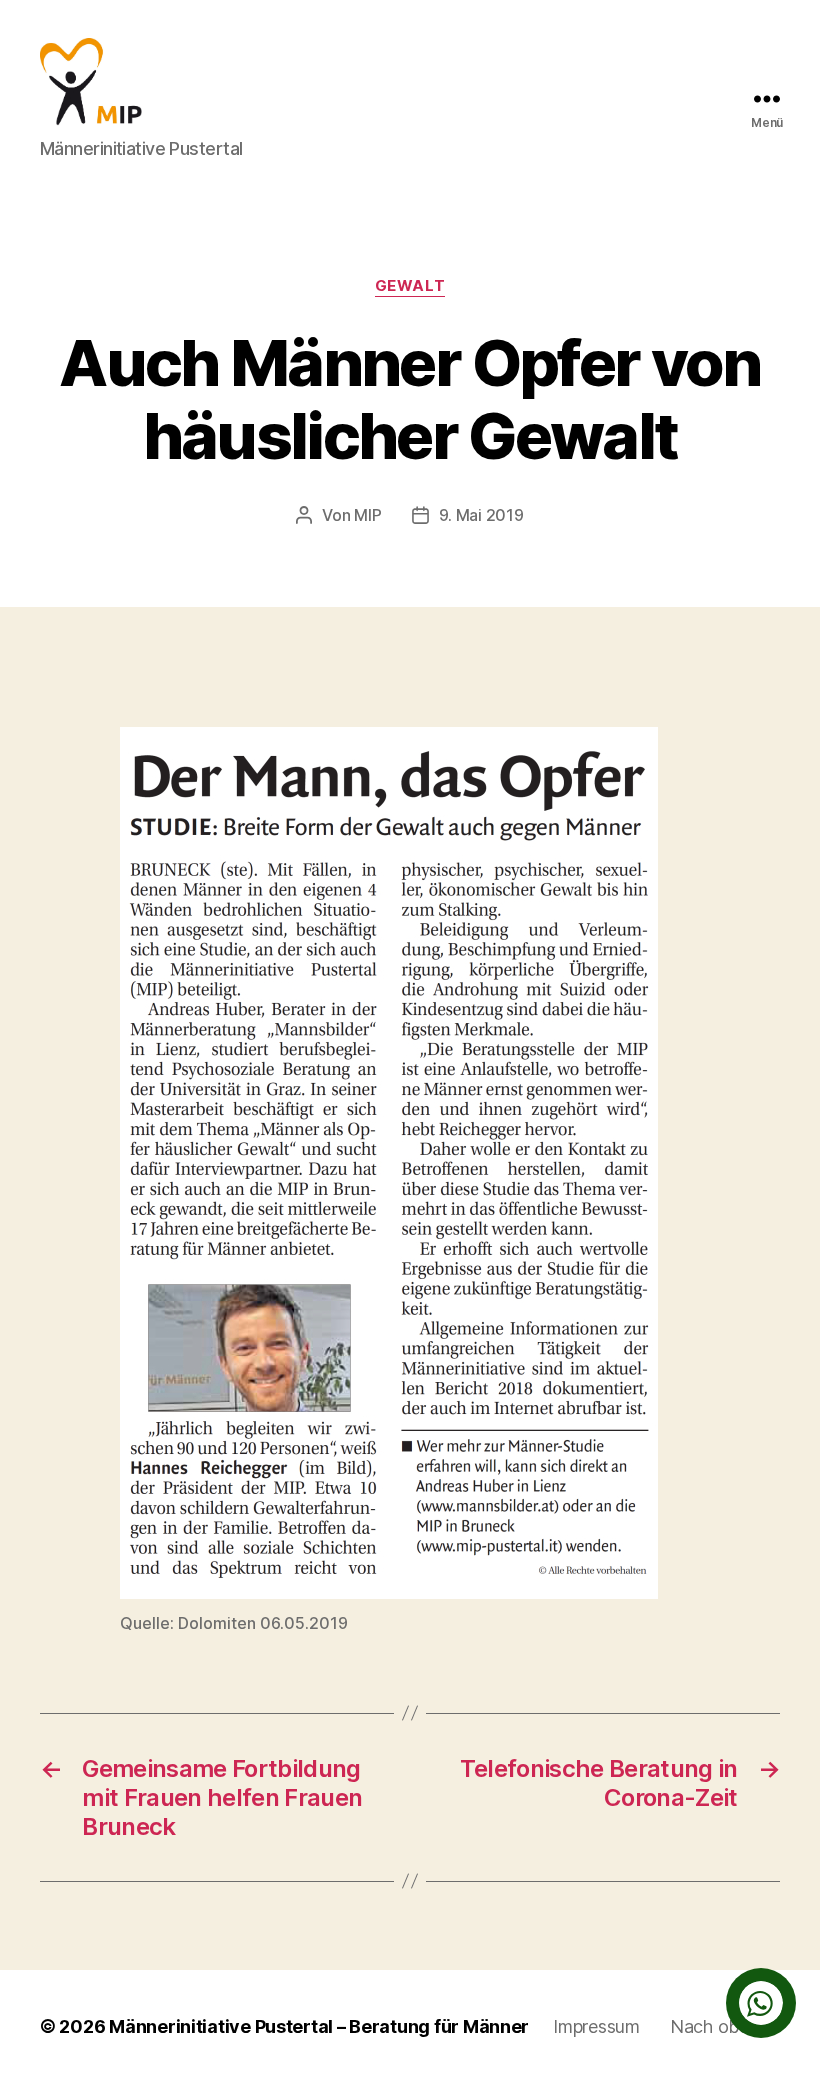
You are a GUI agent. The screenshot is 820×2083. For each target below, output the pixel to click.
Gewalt (410, 286)
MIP (367, 515)
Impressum (596, 2026)
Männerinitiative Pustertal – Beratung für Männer (319, 2026)
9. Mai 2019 (481, 515)
